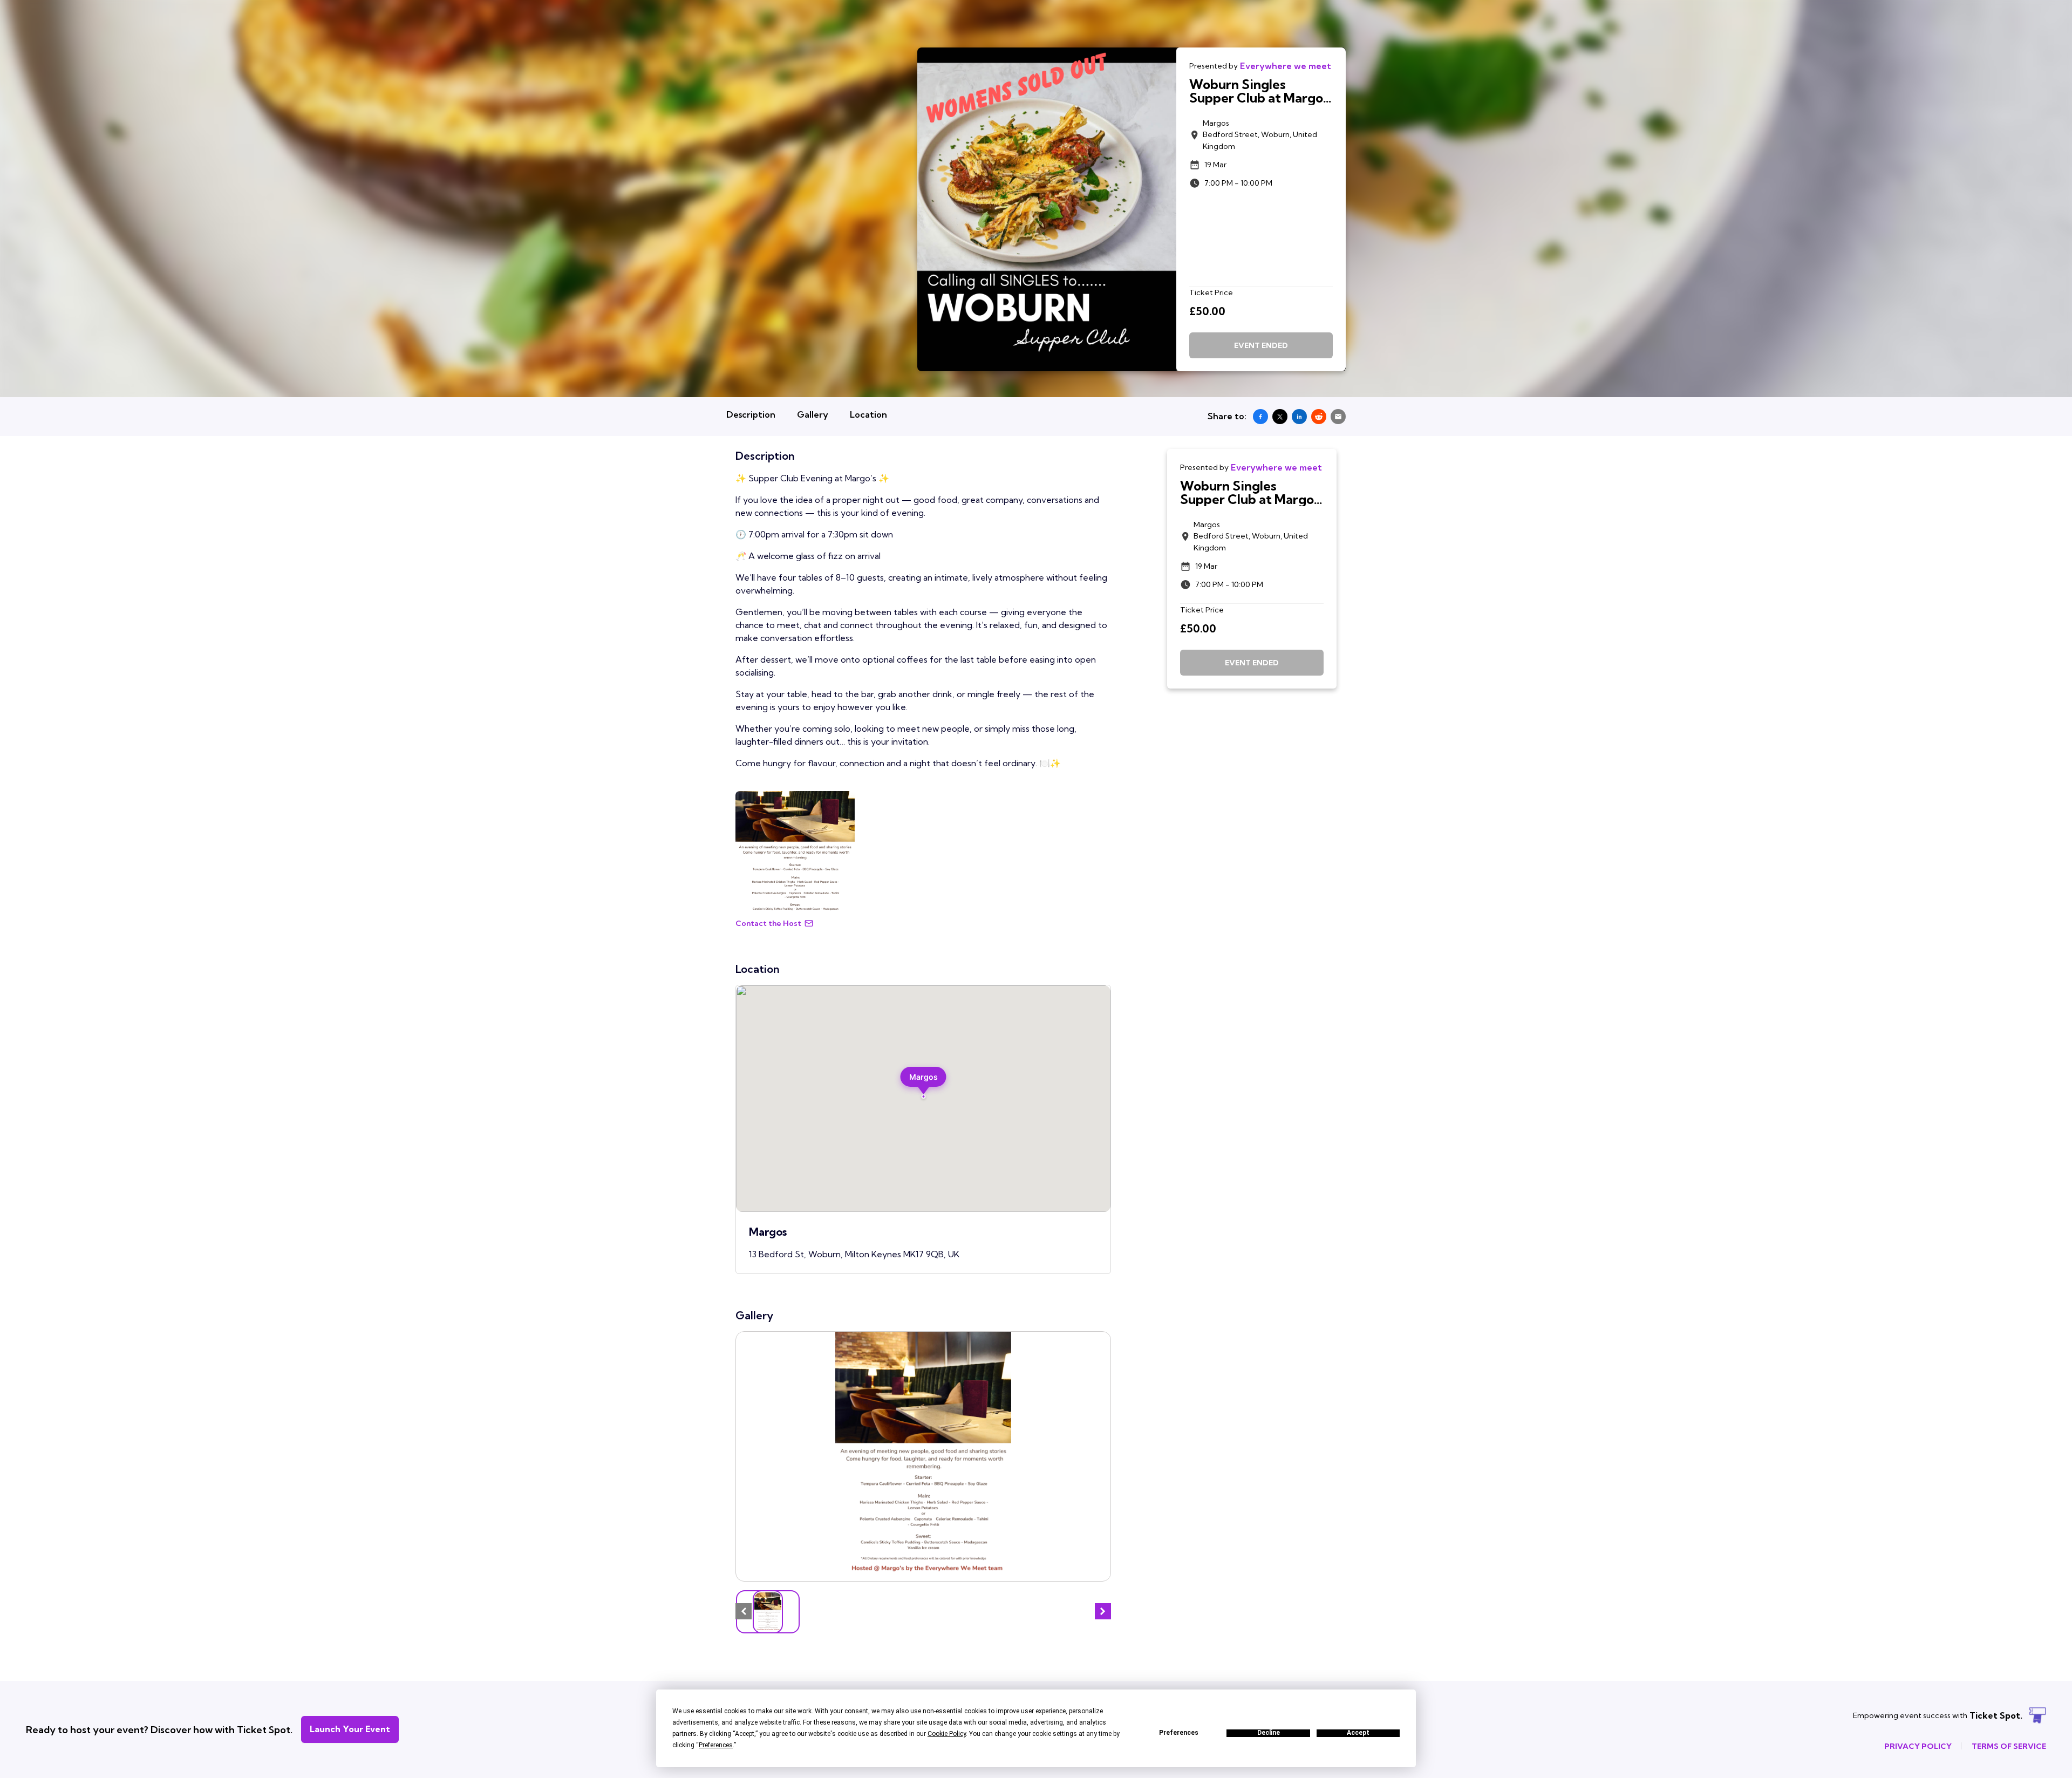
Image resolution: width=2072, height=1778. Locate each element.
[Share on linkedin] (1299, 417)
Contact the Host (768, 923)
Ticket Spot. (1996, 1715)
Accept (1358, 1733)
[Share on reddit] (1319, 417)
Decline (1269, 1733)
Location (868, 414)
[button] (923, 1083)
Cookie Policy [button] (947, 1734)
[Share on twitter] (1280, 417)
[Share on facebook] (1260, 417)
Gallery (813, 414)
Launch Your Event (350, 1729)
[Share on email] (1338, 417)
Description (751, 414)
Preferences (1179, 1733)
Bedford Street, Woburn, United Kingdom (1260, 135)
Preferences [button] (716, 1745)
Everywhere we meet (1286, 66)
